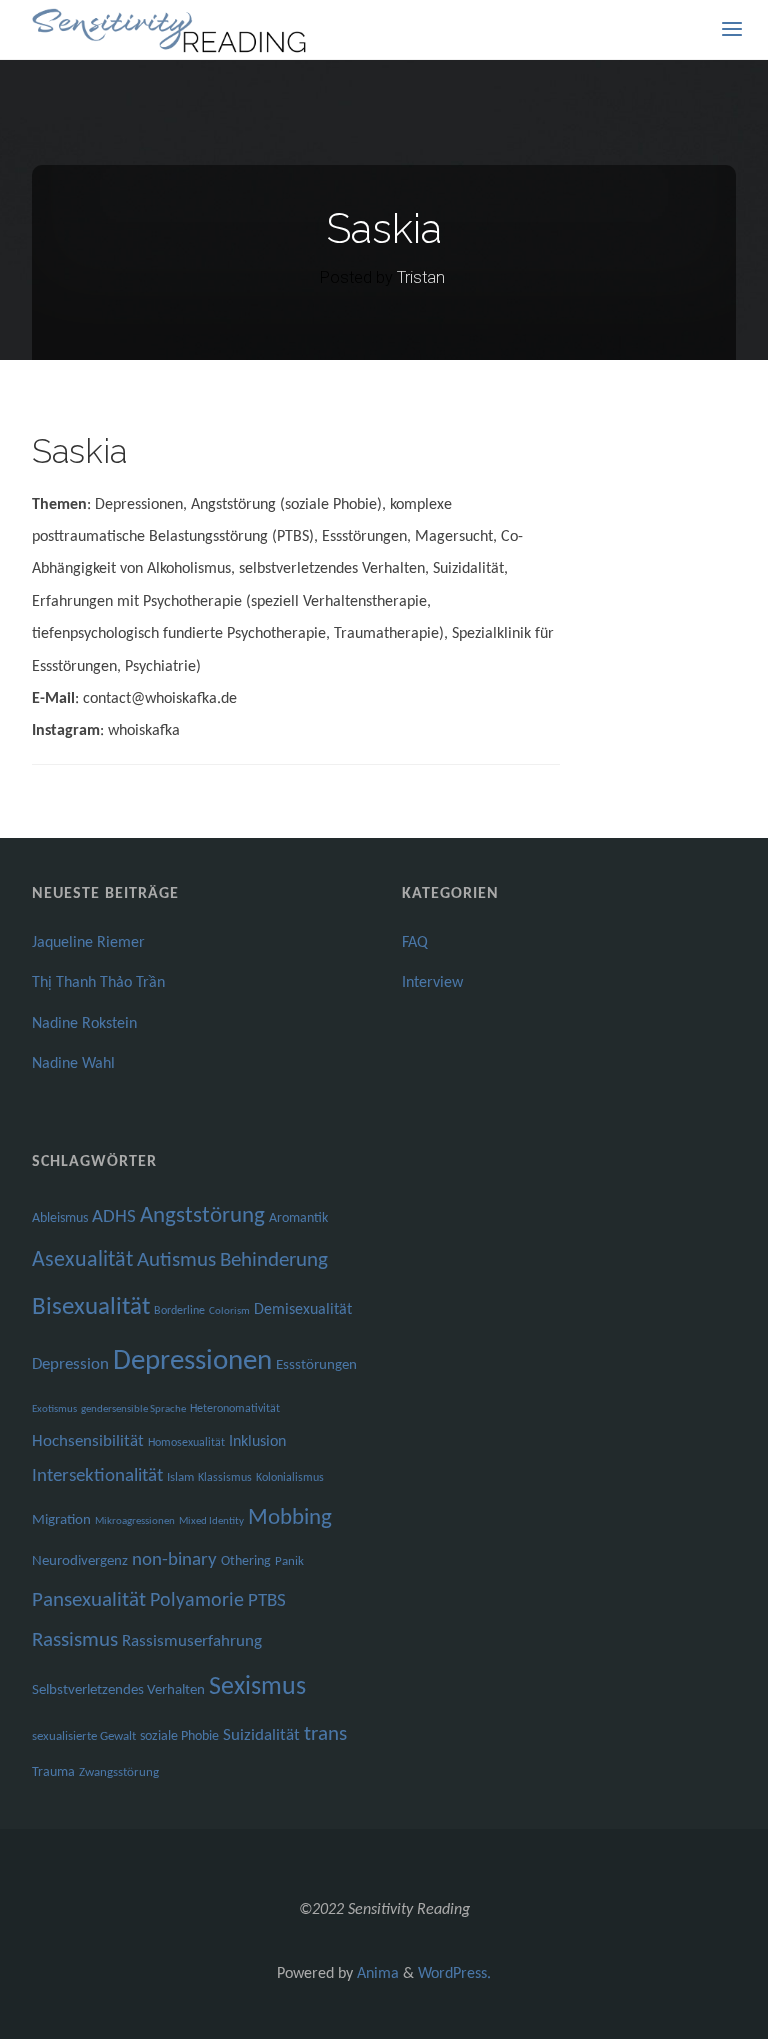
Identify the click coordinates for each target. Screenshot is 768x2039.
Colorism (229, 1311)
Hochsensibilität (88, 1441)
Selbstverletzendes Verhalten (118, 1690)
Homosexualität (186, 1443)
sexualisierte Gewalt (84, 1736)
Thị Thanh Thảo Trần (98, 983)
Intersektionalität (97, 1476)
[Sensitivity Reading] (171, 30)
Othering (246, 1561)
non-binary (174, 1560)
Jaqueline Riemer (88, 943)
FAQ (415, 943)
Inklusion (257, 1442)
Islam (180, 1477)
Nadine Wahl (73, 1064)
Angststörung (202, 1216)
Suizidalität (261, 1735)
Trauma (53, 1772)
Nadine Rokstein (84, 1024)
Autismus (176, 1260)
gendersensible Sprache (133, 1409)
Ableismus (60, 1218)
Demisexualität (303, 1310)
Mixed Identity (211, 1521)
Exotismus (54, 1409)
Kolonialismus (290, 1478)
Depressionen (192, 1361)
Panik (289, 1561)
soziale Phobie (179, 1736)
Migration (61, 1520)
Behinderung (274, 1260)
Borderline (179, 1311)
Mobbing (290, 1518)
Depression (70, 1364)
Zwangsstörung (119, 1772)
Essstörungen (316, 1365)
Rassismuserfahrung (192, 1641)
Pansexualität (89, 1600)
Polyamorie (197, 1601)
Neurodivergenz (80, 1561)
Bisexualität (91, 1307)
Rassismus (75, 1641)
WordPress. (454, 1974)
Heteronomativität (235, 1409)
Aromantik (298, 1218)
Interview (432, 983)
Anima (376, 1974)
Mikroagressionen (135, 1521)
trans (325, 1734)
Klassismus (225, 1478)
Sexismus (257, 1687)
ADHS (114, 1217)
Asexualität (82, 1260)
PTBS (267, 1601)
